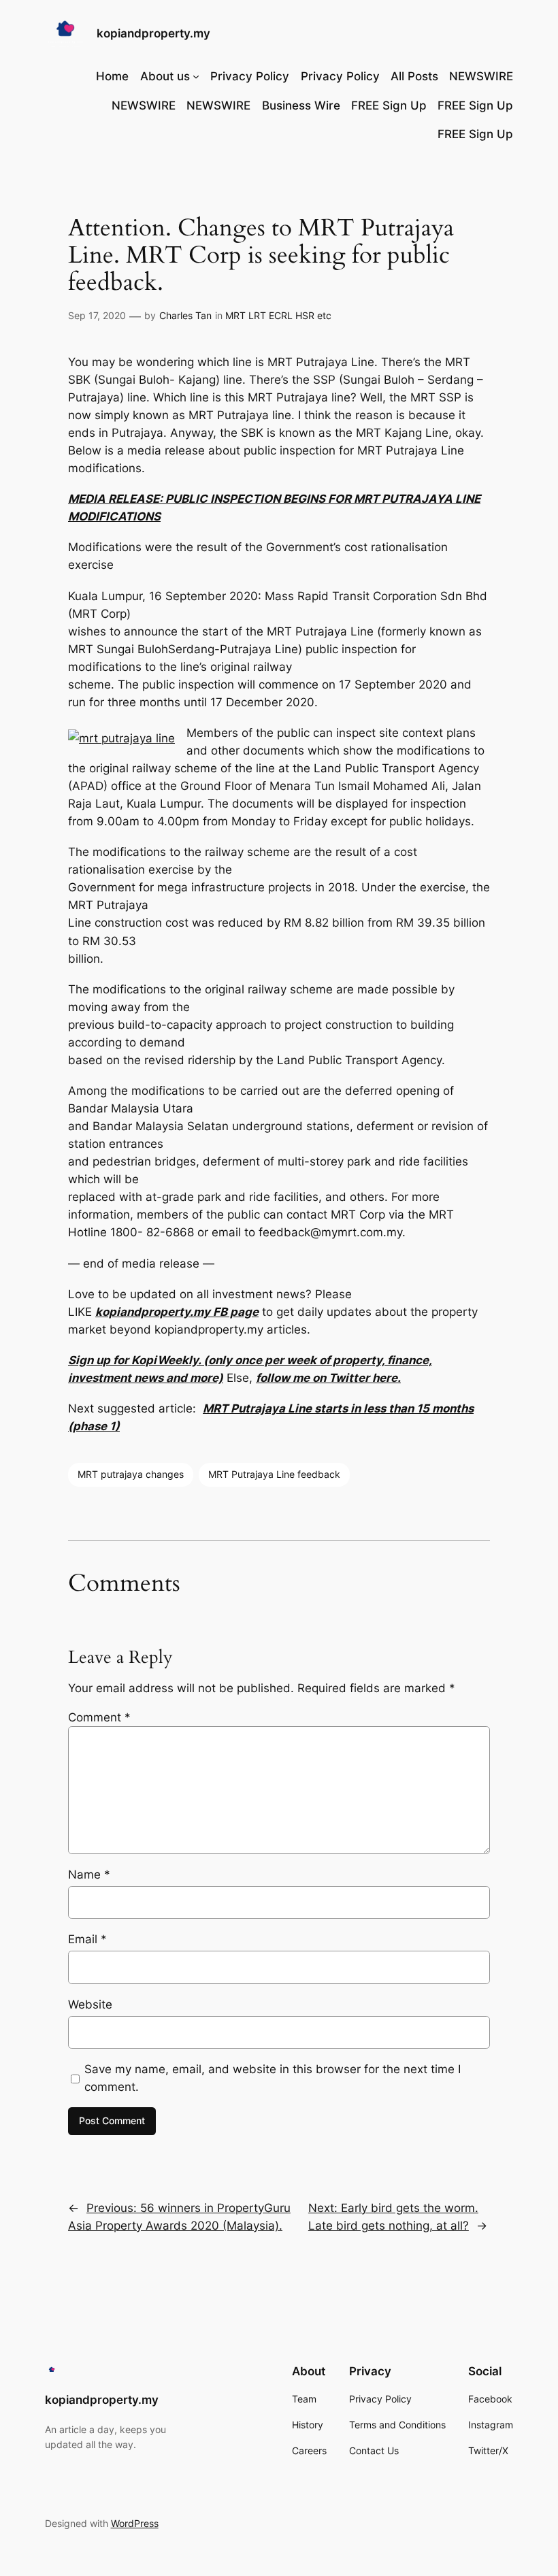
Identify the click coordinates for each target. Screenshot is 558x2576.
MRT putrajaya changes (131, 1474)
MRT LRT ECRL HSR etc (278, 315)
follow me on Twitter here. (328, 1378)
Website (90, 2004)
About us (165, 76)
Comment (99, 1717)
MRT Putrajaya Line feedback (274, 1474)
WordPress (135, 2523)
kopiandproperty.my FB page (177, 1312)
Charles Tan (185, 315)
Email (87, 1939)
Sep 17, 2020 (97, 315)
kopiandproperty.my (153, 33)
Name (89, 1875)
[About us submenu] (196, 76)
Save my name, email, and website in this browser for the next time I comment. (273, 2078)
